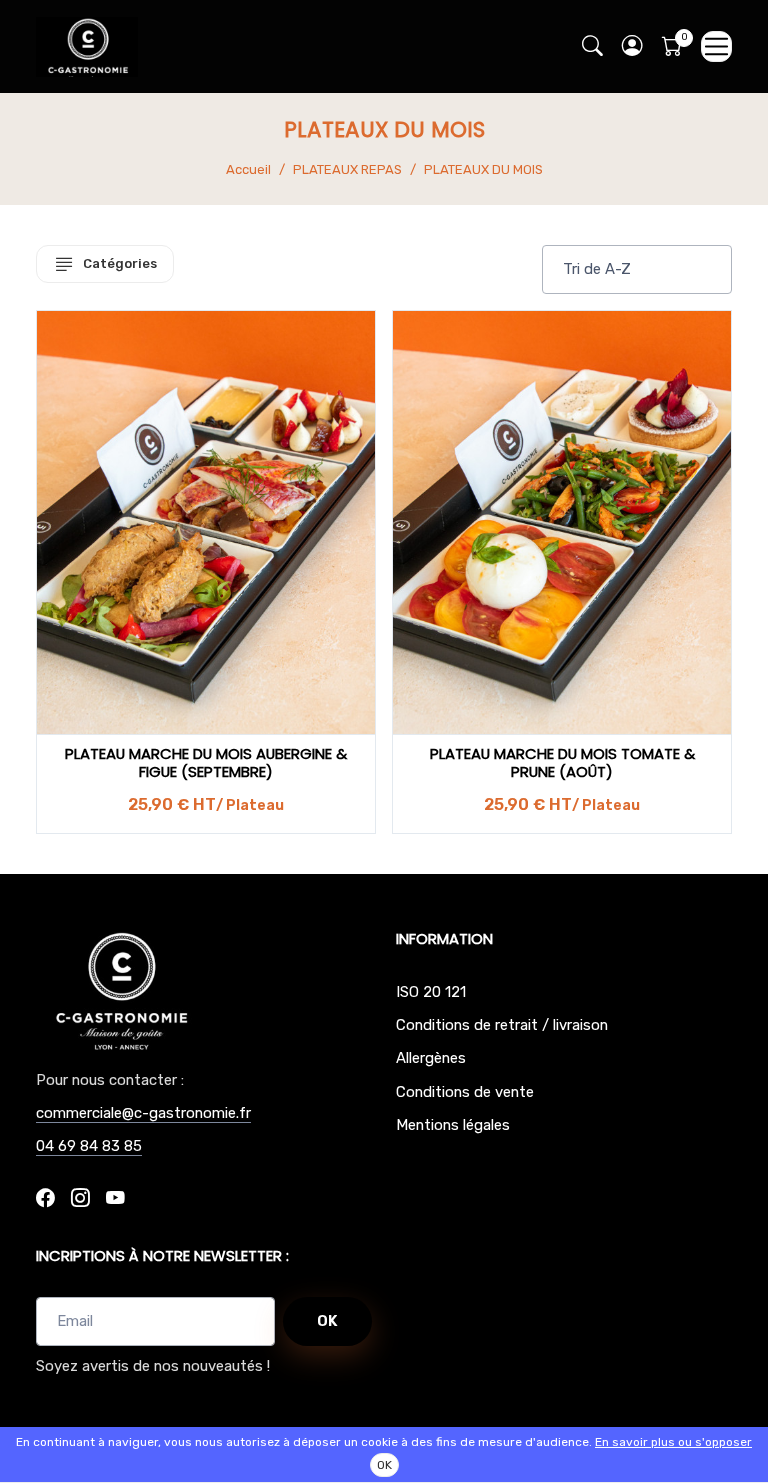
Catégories (120, 263)
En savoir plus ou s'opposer (673, 1442)
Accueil (248, 169)
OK (327, 1321)
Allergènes (431, 1058)
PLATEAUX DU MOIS (483, 169)
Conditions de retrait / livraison (502, 1025)
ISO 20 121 (431, 992)
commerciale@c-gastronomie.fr (143, 1113)
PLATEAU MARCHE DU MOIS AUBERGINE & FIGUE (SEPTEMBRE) (206, 762)
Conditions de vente (465, 1092)
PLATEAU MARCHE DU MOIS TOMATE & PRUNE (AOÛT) (562, 762)
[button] (632, 46)
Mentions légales (453, 1125)
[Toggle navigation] (716, 46)
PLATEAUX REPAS (347, 169)
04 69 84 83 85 (89, 1146)
